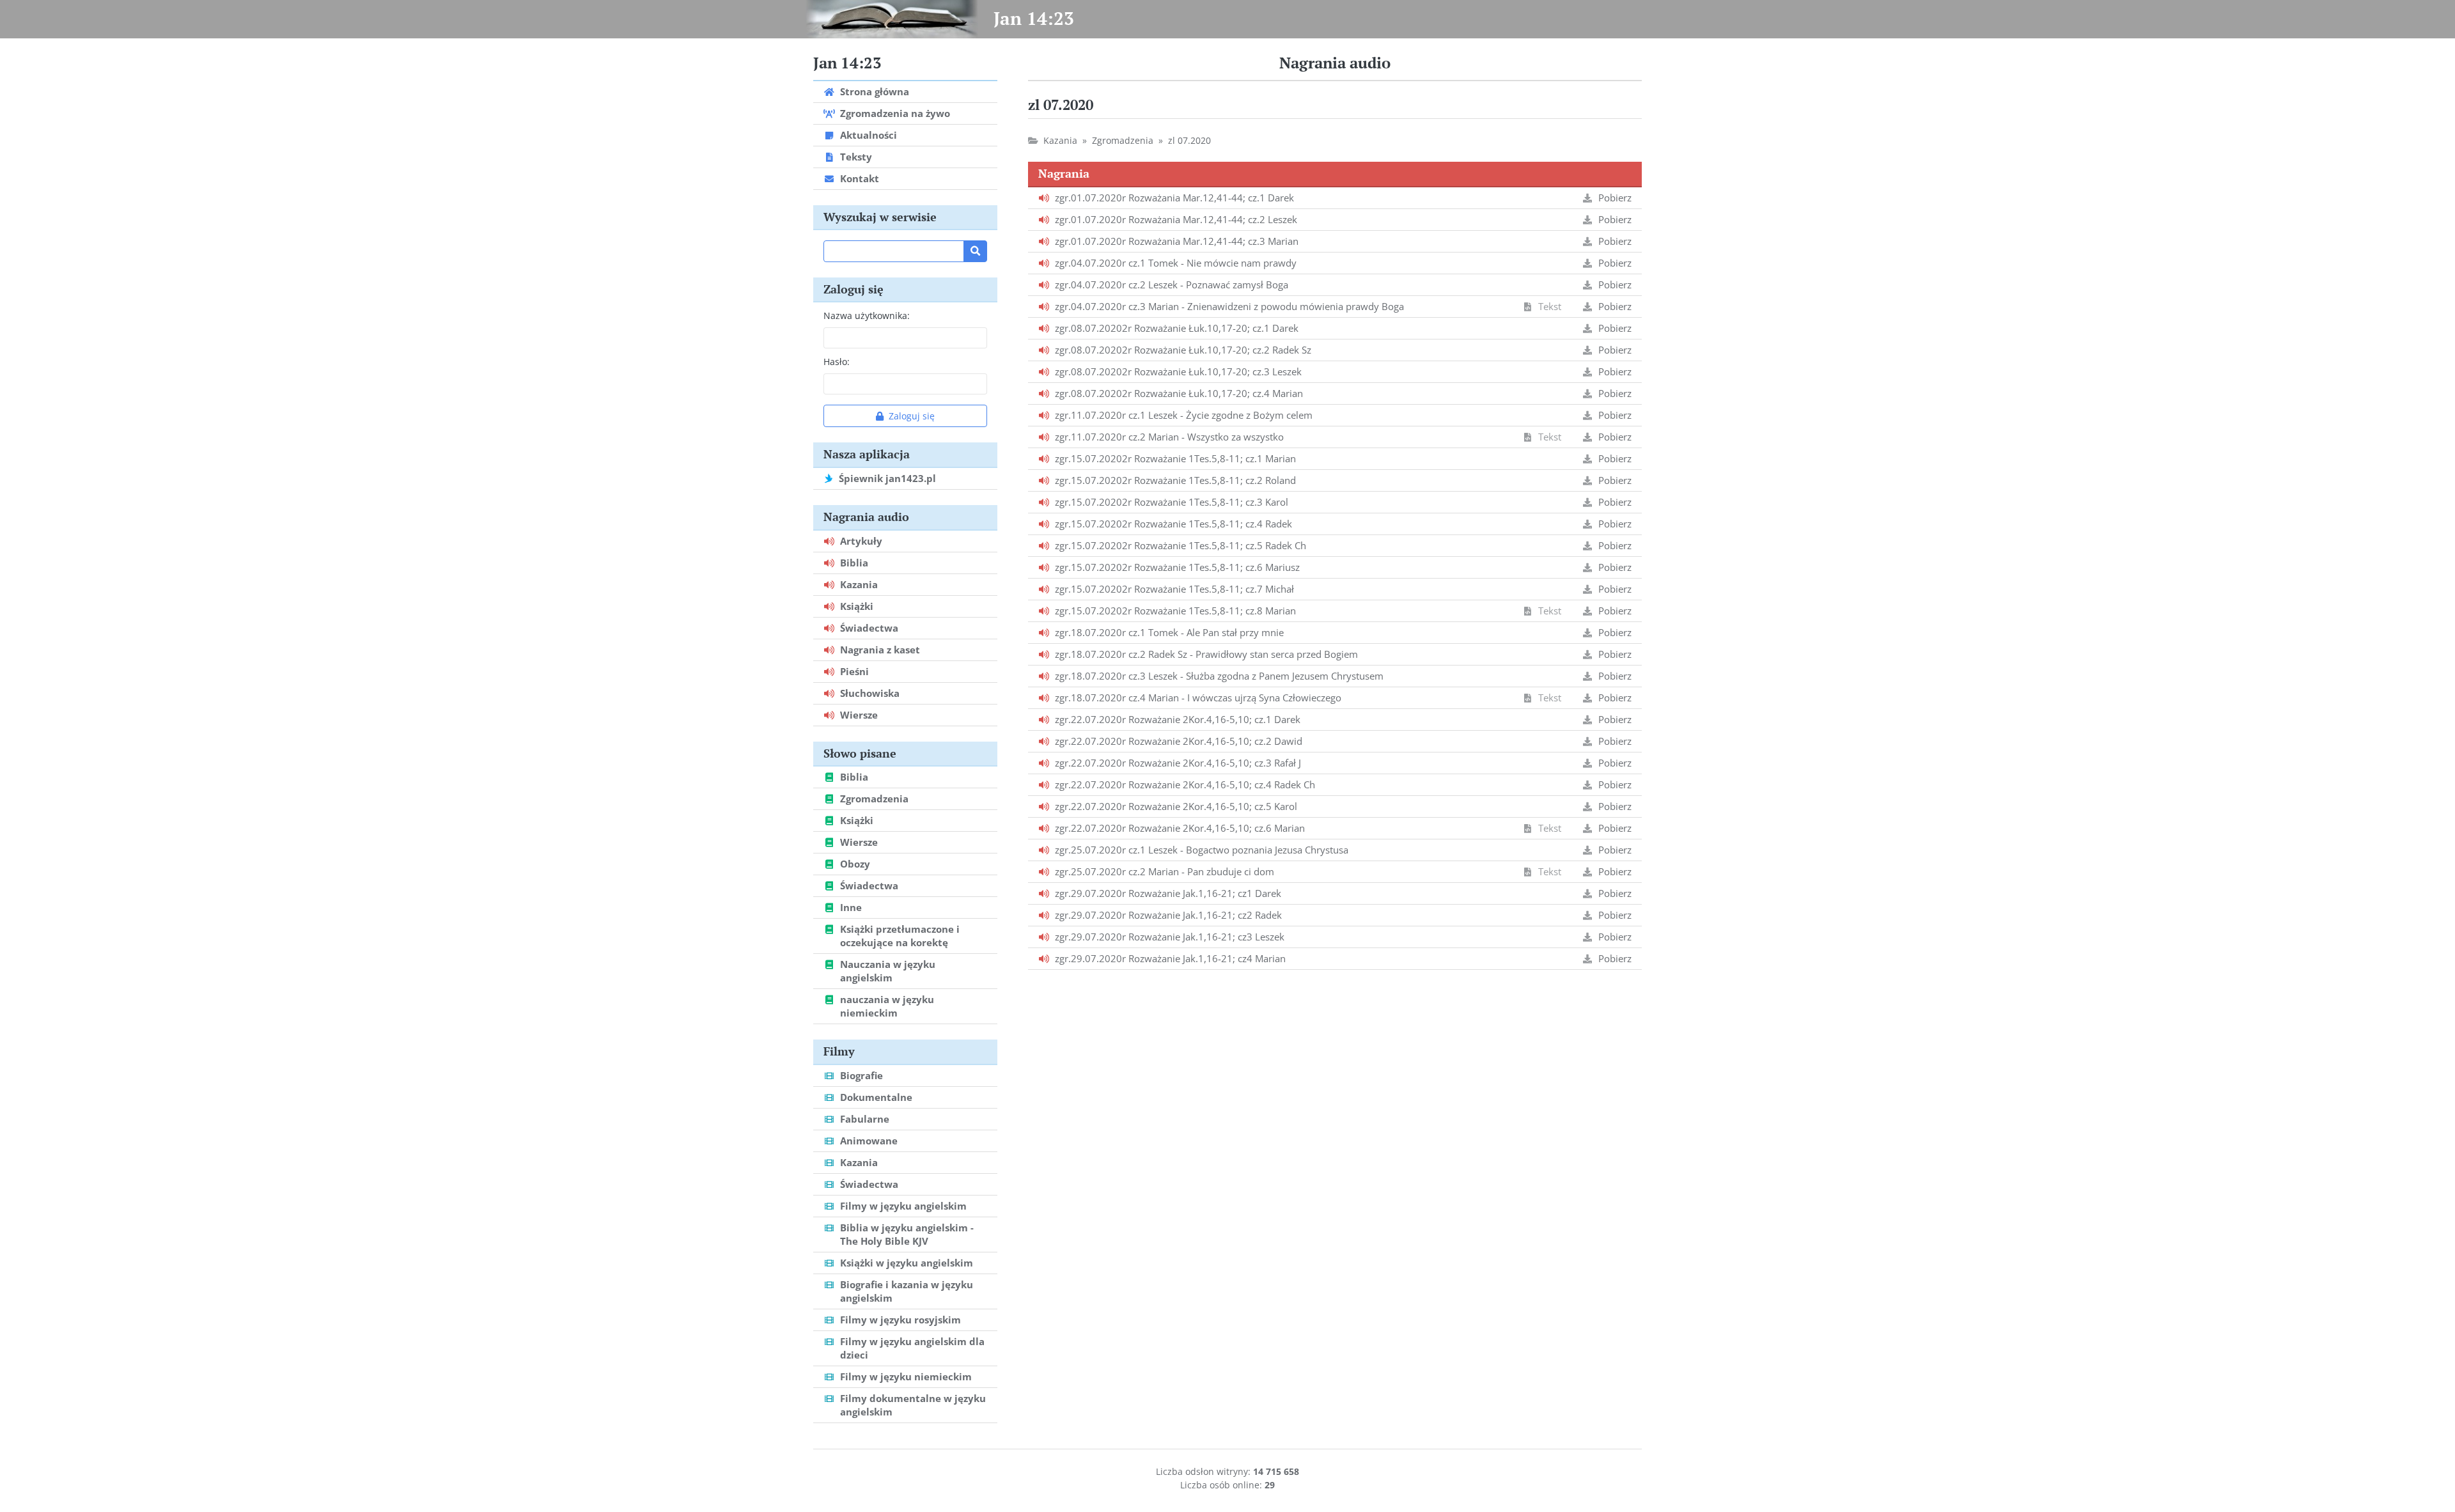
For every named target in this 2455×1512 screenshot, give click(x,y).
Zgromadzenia (1123, 140)
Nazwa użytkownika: (867, 316)
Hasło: (837, 362)
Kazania (1060, 140)
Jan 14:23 (1034, 18)
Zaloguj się (912, 416)
